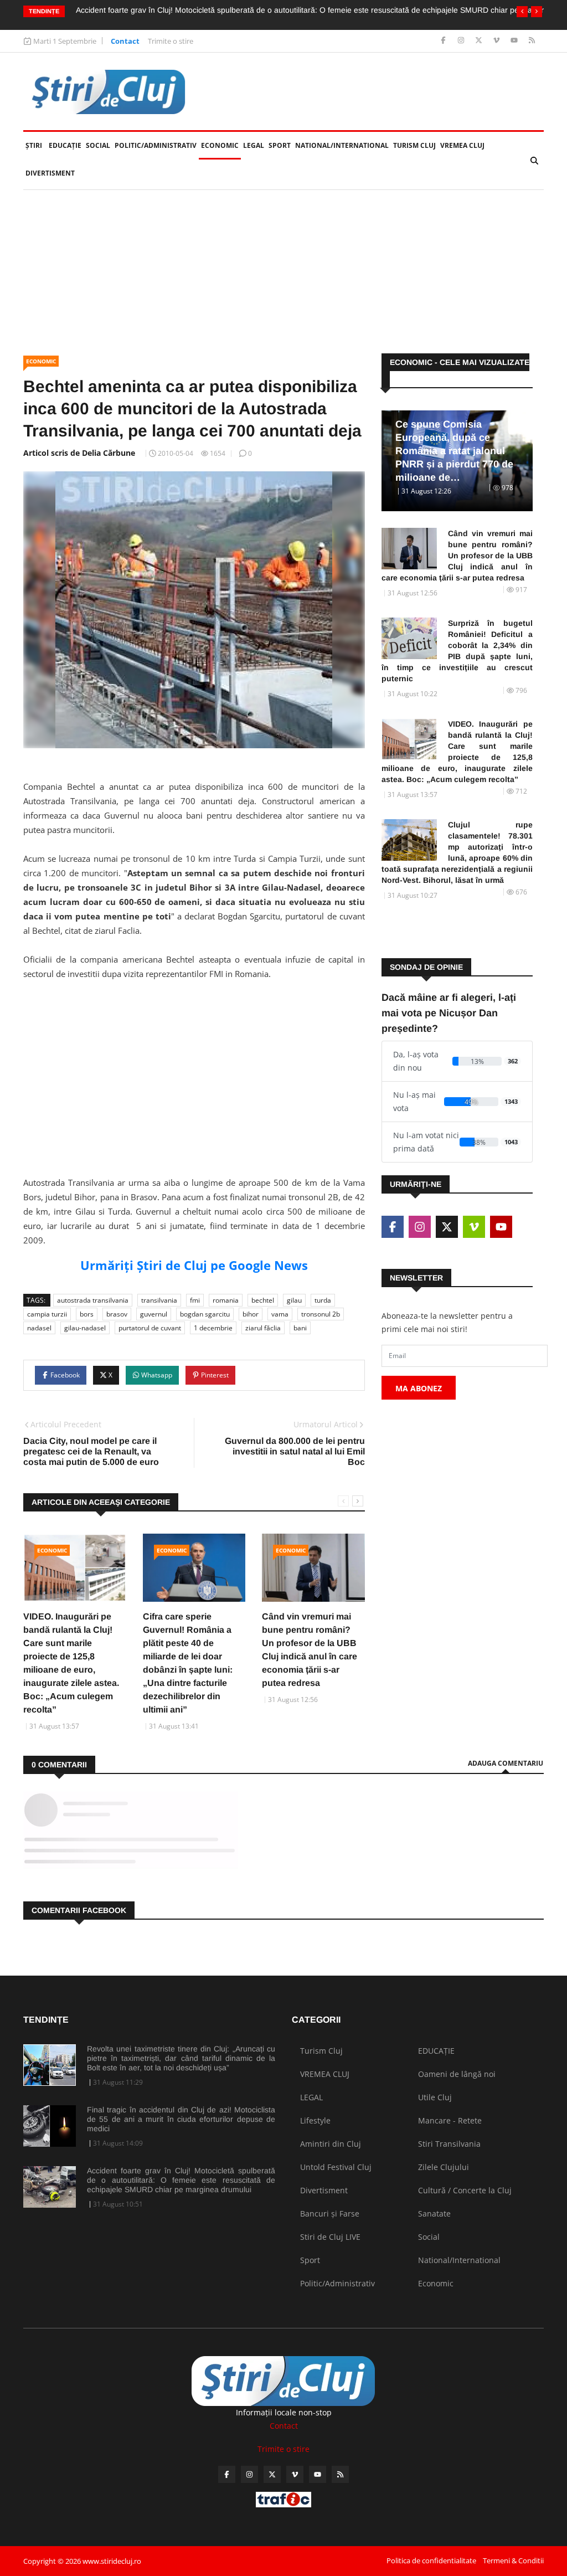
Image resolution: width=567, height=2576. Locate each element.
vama (280, 1314)
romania (226, 1300)
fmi (195, 1300)
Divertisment (50, 173)
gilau (294, 1300)
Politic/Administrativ (156, 145)
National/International (342, 145)
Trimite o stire (171, 41)
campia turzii (47, 1314)
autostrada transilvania (93, 1300)
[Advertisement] (194, 1089)
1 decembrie (213, 1328)
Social (98, 145)
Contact (125, 41)
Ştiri (34, 145)
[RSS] (532, 41)
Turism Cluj (414, 145)
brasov (117, 1314)
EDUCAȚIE (66, 145)
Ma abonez (419, 1388)
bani (300, 1328)
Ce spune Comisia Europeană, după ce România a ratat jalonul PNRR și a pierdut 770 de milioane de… (454, 451)
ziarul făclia (263, 1328)
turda (323, 1300)
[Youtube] (515, 41)
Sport (280, 145)
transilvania (159, 1300)
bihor (251, 1314)
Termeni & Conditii (513, 2560)
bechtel (263, 1300)
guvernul (154, 1314)
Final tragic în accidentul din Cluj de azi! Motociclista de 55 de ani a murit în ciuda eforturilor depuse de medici (181, 2119)
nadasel (39, 1328)
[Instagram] (462, 41)
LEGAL (254, 145)
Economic (220, 145)
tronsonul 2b (321, 1314)
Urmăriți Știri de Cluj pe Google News (194, 1265)
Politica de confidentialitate (431, 2560)
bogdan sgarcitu (205, 1314)
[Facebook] (444, 41)
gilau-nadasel (85, 1328)
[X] (480, 41)
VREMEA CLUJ (462, 145)
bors (87, 1314)
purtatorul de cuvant (150, 1328)
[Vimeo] (498, 41)
